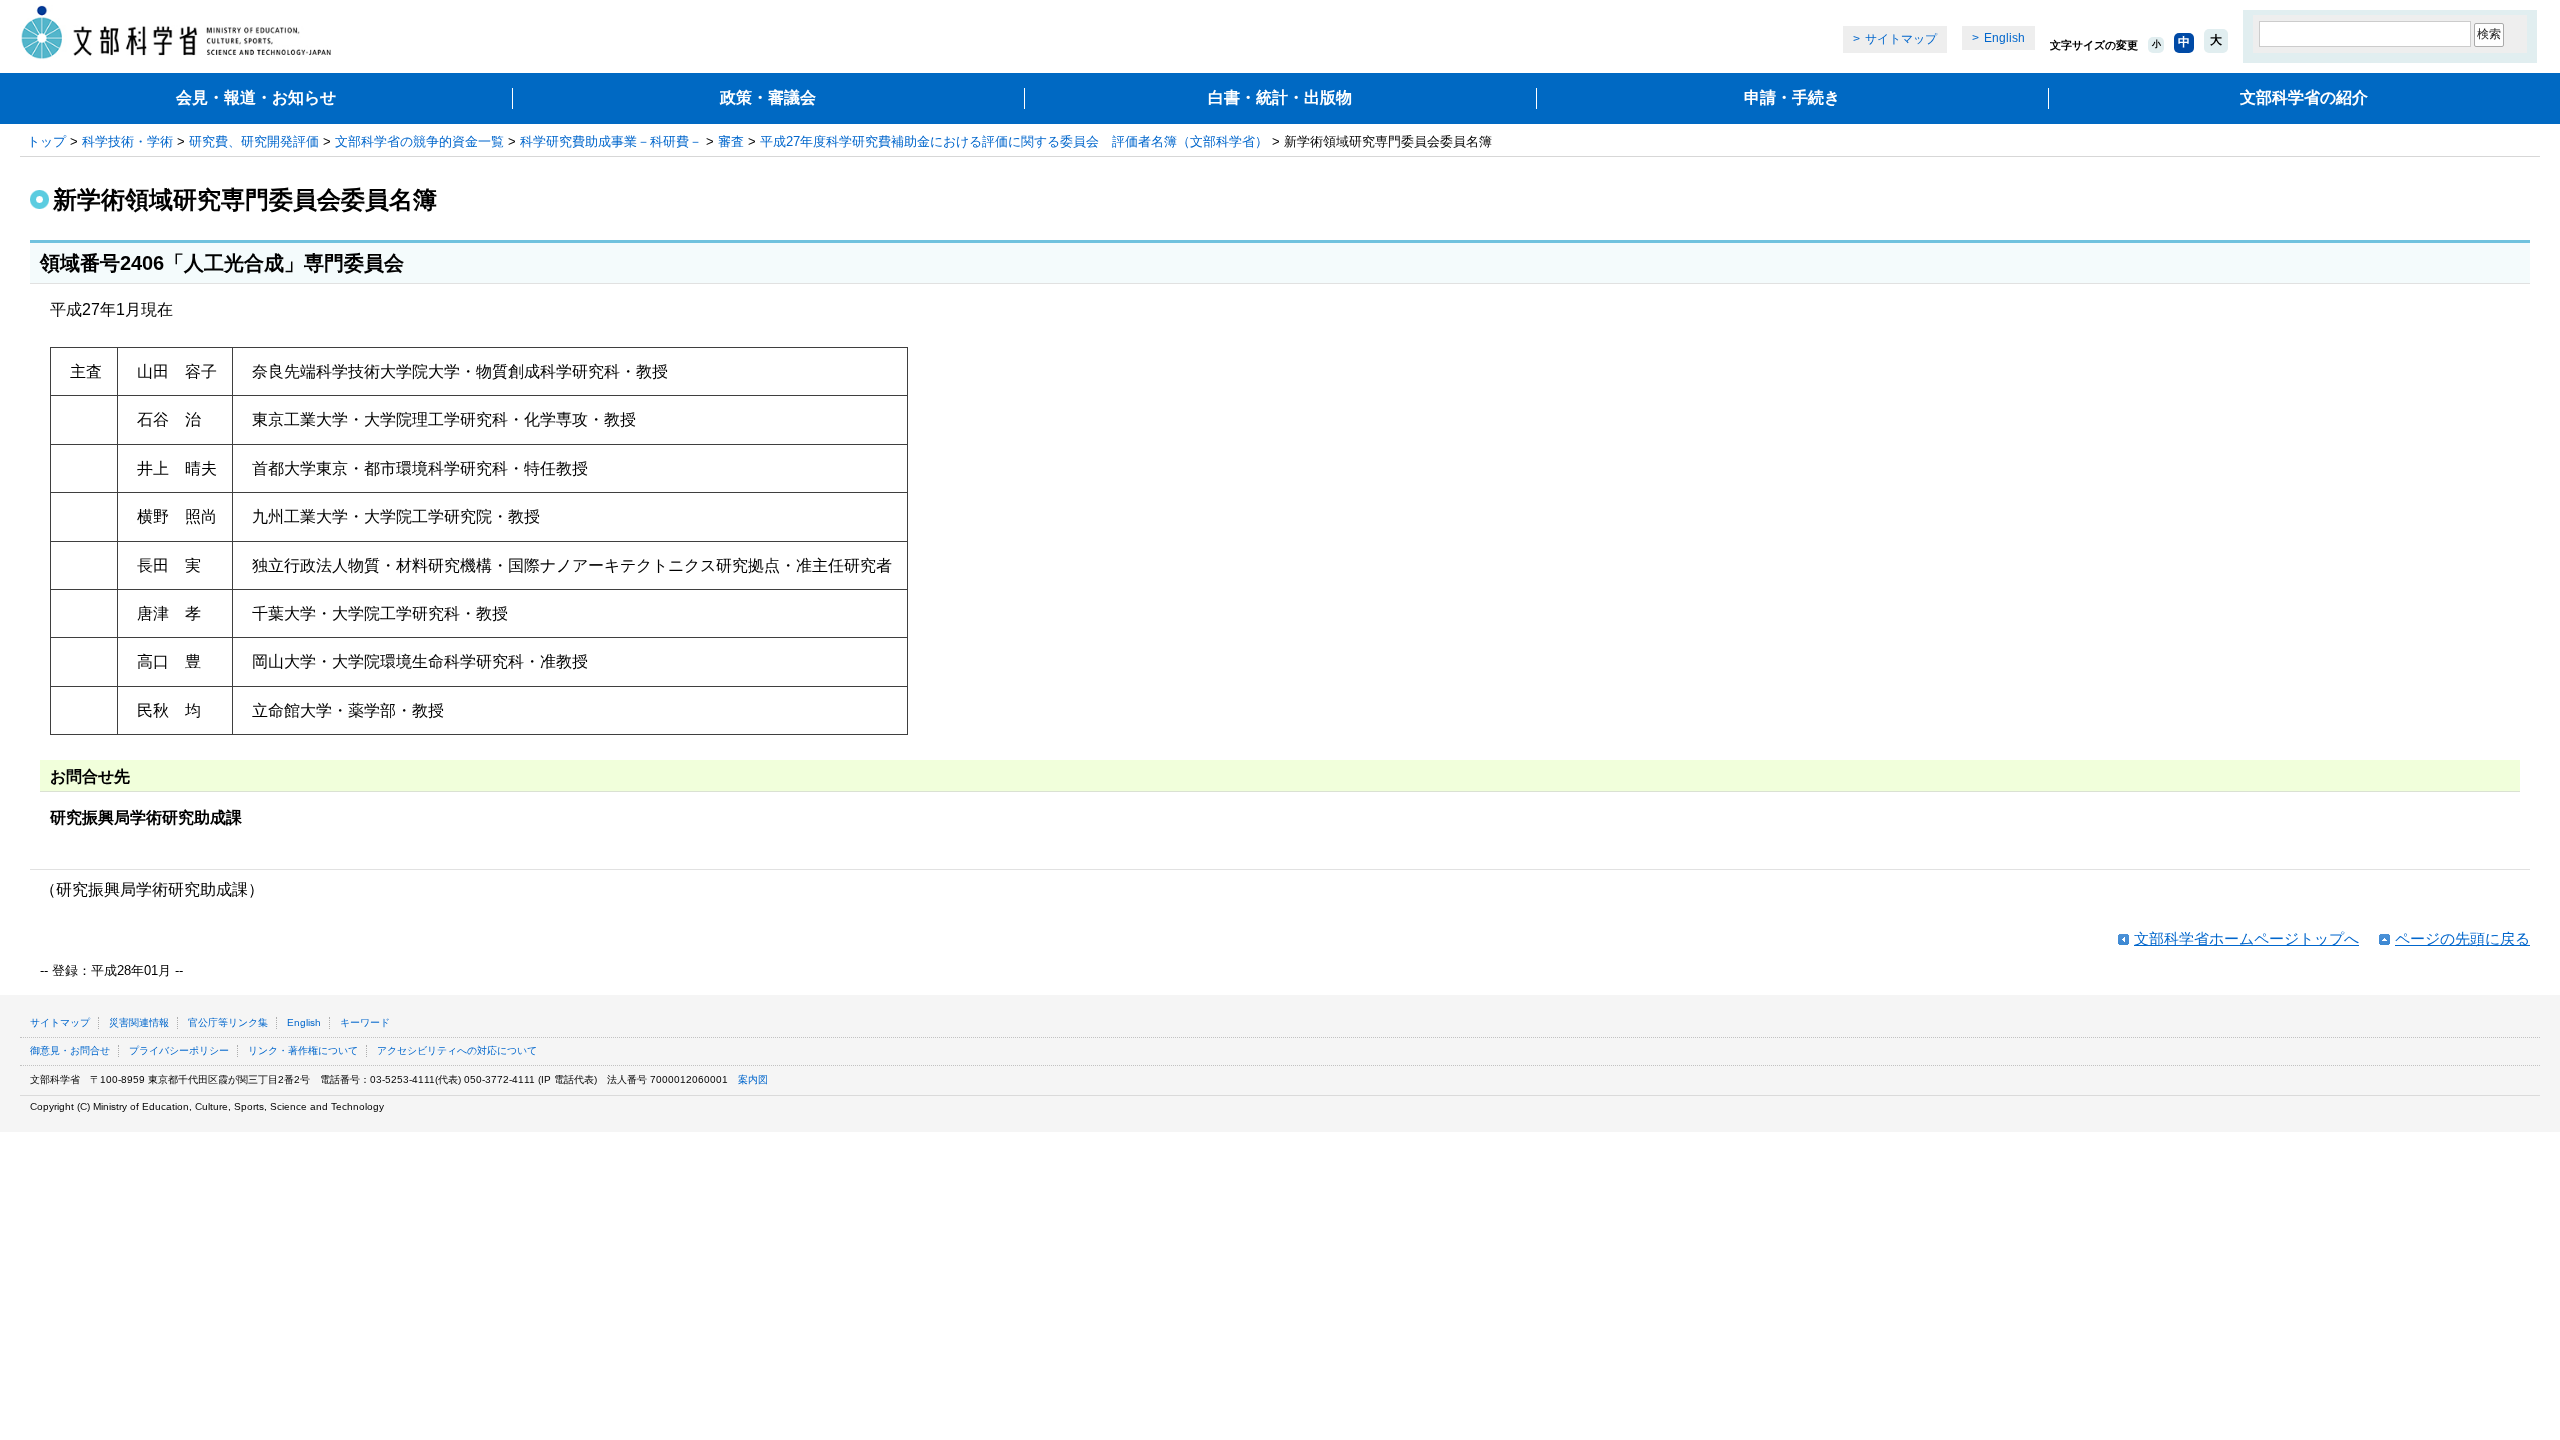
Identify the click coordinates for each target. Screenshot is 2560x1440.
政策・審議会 (768, 97)
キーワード (365, 1022)
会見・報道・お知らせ (256, 97)
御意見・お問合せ (70, 1050)
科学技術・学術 (127, 141)
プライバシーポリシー (179, 1050)
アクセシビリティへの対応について (457, 1050)
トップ (46, 141)
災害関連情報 (139, 1022)
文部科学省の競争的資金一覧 (419, 141)
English (2004, 38)
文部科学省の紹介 (2304, 97)
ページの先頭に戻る (2462, 938)
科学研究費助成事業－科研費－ (611, 141)
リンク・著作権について (303, 1050)
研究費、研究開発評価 (254, 141)
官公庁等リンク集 (228, 1022)
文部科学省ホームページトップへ (2246, 938)
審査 (731, 141)
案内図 (753, 1079)
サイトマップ (1901, 39)
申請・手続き (1792, 97)
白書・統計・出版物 (1280, 97)
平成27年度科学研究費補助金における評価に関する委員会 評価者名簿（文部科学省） (1014, 141)
